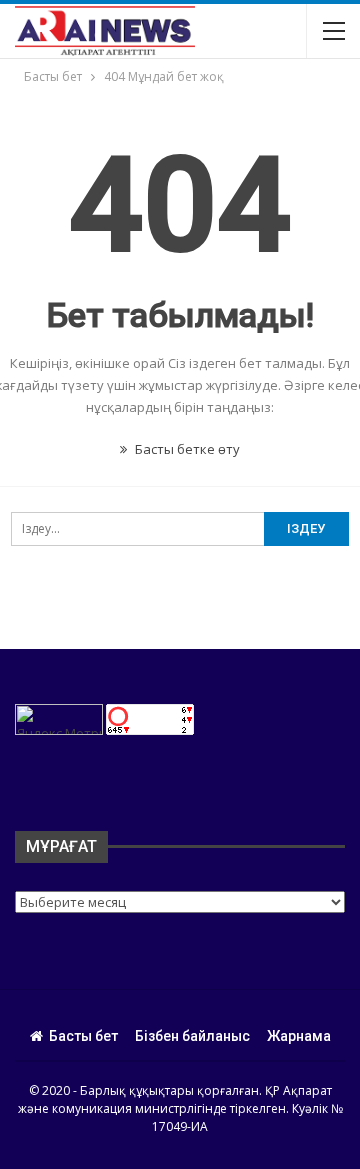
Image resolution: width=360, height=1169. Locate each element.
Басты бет (83, 1036)
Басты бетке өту (186, 449)
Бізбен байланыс (192, 1036)
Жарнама (299, 1036)
